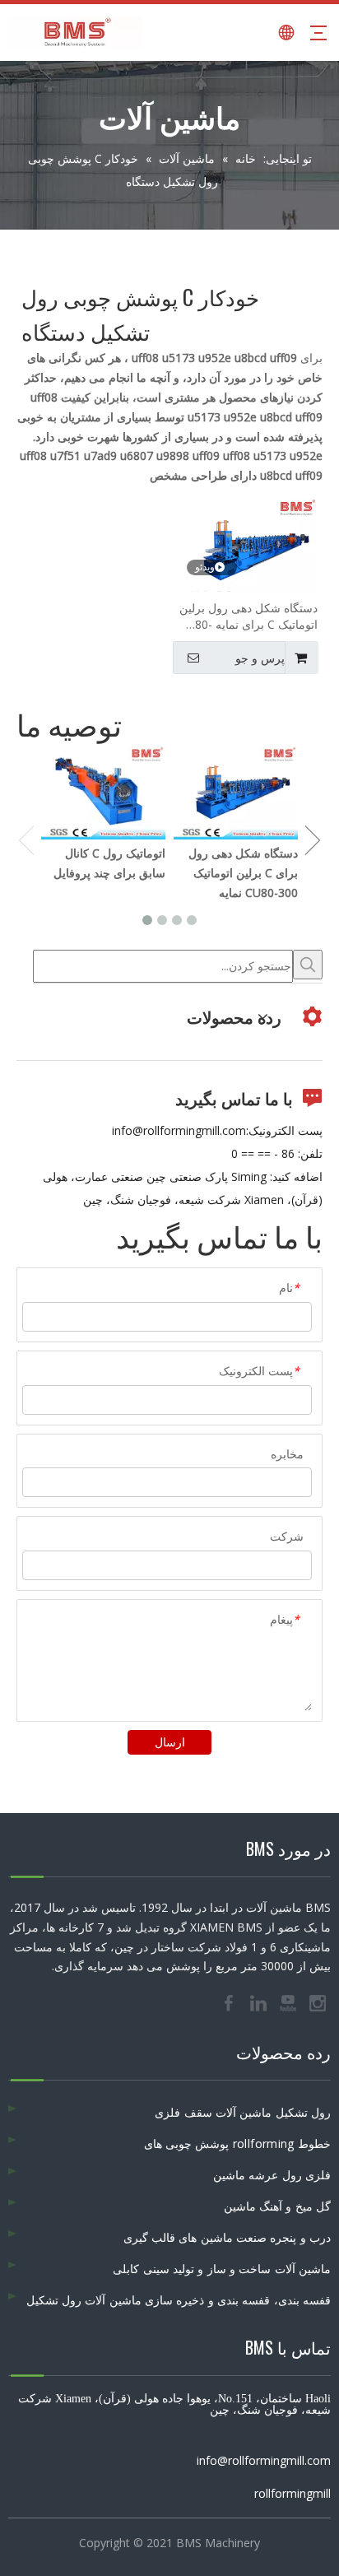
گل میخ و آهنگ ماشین (277, 2206)
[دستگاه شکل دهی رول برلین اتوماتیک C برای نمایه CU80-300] (248, 549)
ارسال (170, 1742)
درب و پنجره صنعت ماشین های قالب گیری (227, 2237)
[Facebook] (230, 2002)
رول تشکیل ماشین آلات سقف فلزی (243, 2112)
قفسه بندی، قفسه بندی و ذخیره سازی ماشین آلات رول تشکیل (179, 2300)
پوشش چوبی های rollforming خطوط (237, 2144)
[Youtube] (290, 2002)
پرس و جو (260, 658)
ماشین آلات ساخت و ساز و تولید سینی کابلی (222, 2269)
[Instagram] (318, 2002)
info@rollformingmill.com (179, 1130)
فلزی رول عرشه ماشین (272, 2175)
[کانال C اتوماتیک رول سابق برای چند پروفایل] (103, 793)
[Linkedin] (260, 2002)
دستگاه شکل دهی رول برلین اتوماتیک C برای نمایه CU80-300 (248, 616)
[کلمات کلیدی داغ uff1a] (308, 965)
